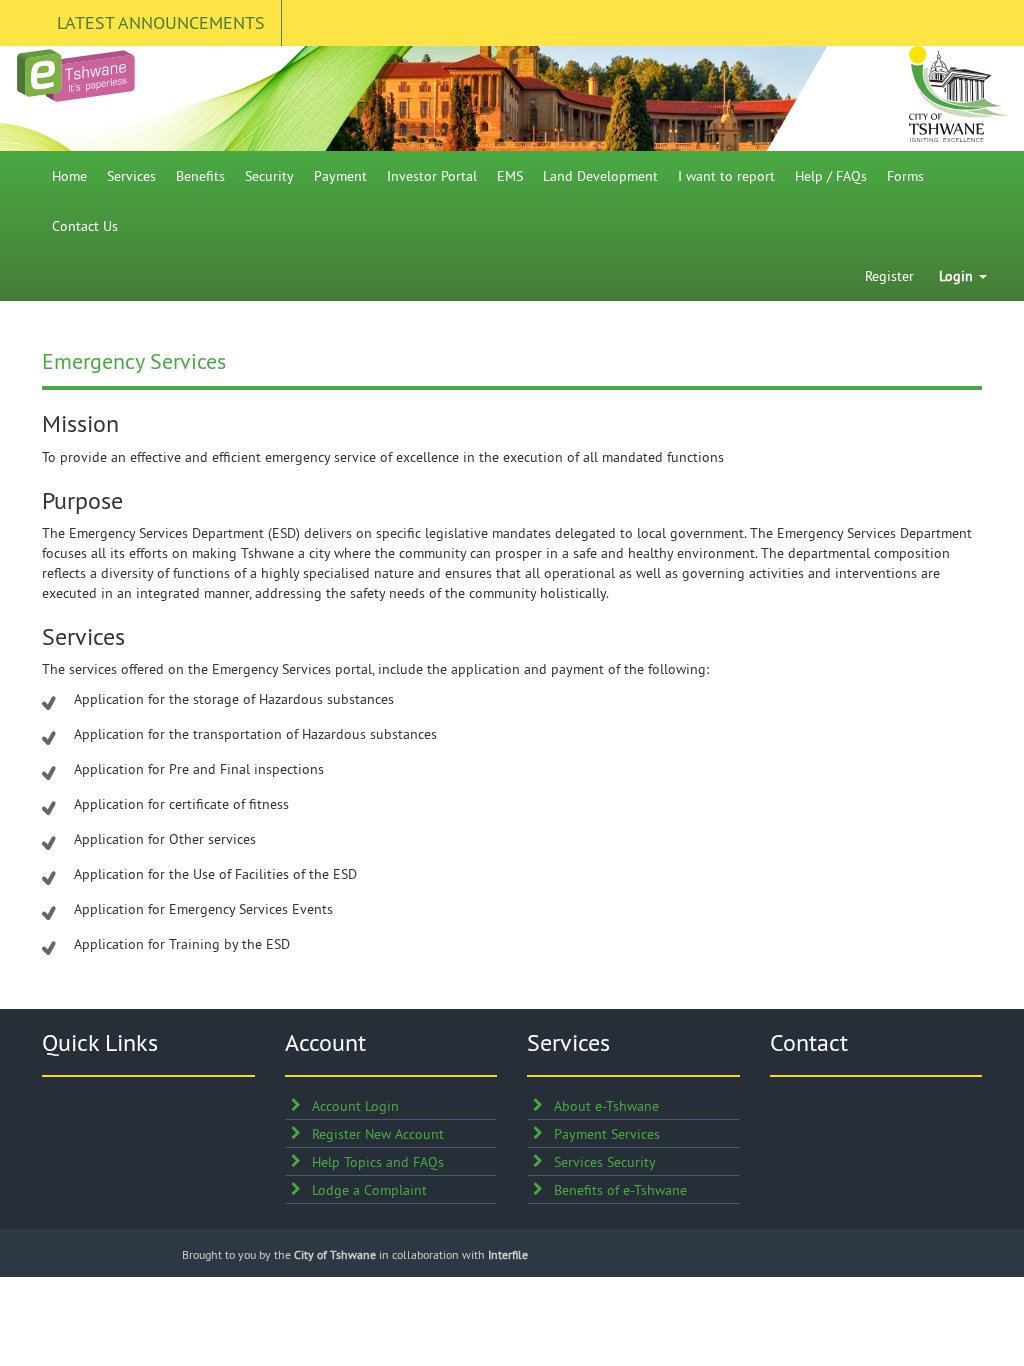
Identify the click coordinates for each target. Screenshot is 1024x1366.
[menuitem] (69, 176)
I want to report (726, 176)
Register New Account (378, 1134)
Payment (340, 176)
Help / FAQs (831, 176)
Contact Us (85, 226)
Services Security (605, 1162)
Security (269, 176)
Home (69, 176)
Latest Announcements (161, 22)
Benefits (200, 176)
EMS (510, 176)
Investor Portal (432, 176)
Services (131, 176)
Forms (905, 176)
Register (889, 276)
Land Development (600, 176)
